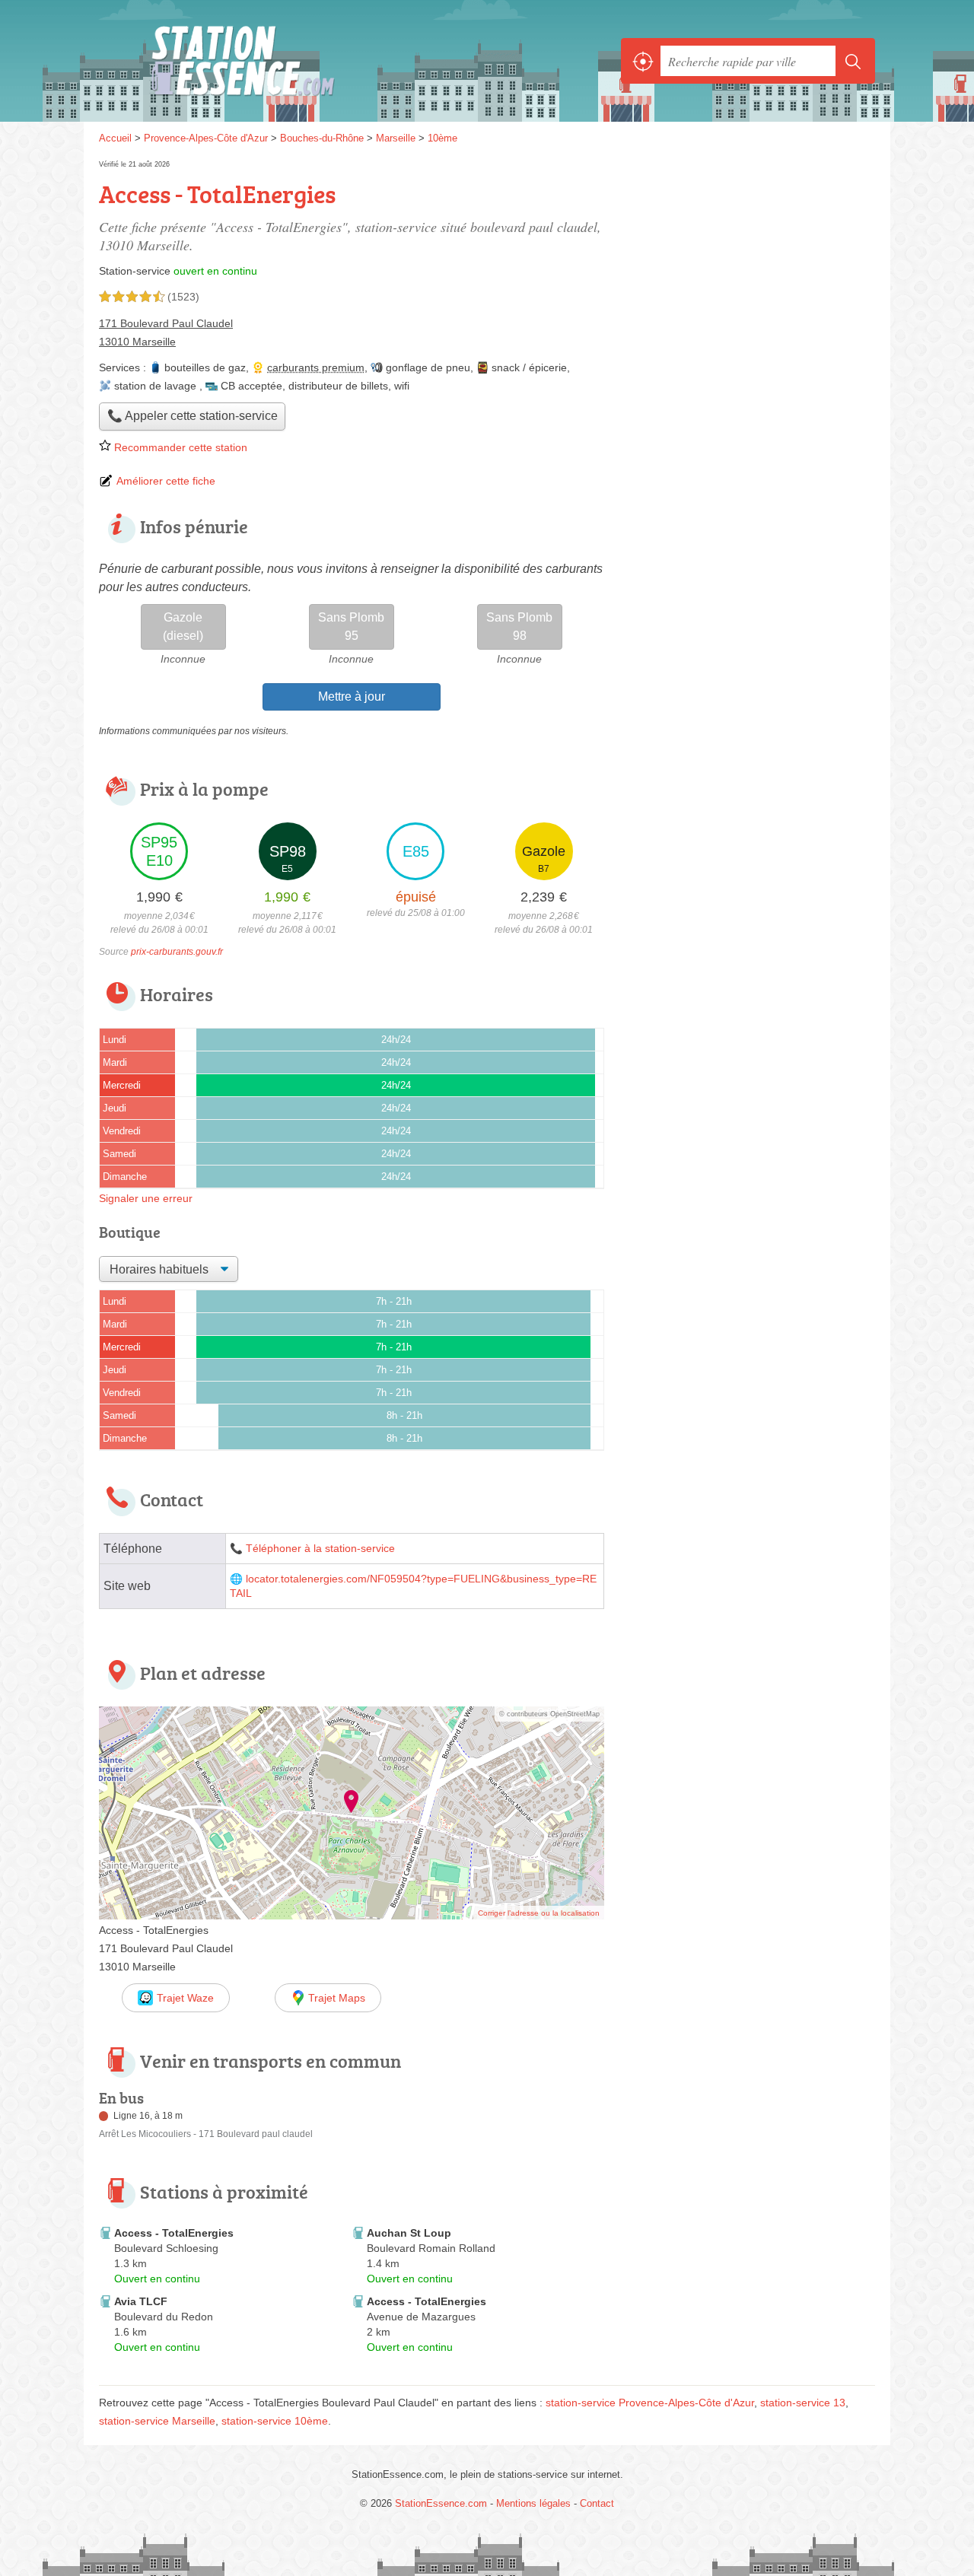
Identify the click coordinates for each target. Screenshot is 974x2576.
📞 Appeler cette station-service (193, 416)
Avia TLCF (141, 2301)
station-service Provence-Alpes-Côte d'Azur (650, 2403)
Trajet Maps (337, 1998)
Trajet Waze (185, 1998)
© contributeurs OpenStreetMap (549, 1714)
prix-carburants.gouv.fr (177, 952)
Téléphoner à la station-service (320, 1549)
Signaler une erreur (146, 1198)
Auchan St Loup (409, 2233)
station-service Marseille (157, 2421)
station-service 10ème (275, 2421)
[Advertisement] (747, 263)
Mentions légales (533, 2503)
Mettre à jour (352, 696)
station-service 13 (803, 2403)
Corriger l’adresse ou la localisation (539, 1913)
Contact (597, 2503)
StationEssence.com (266, 61)
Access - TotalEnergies (174, 2233)
